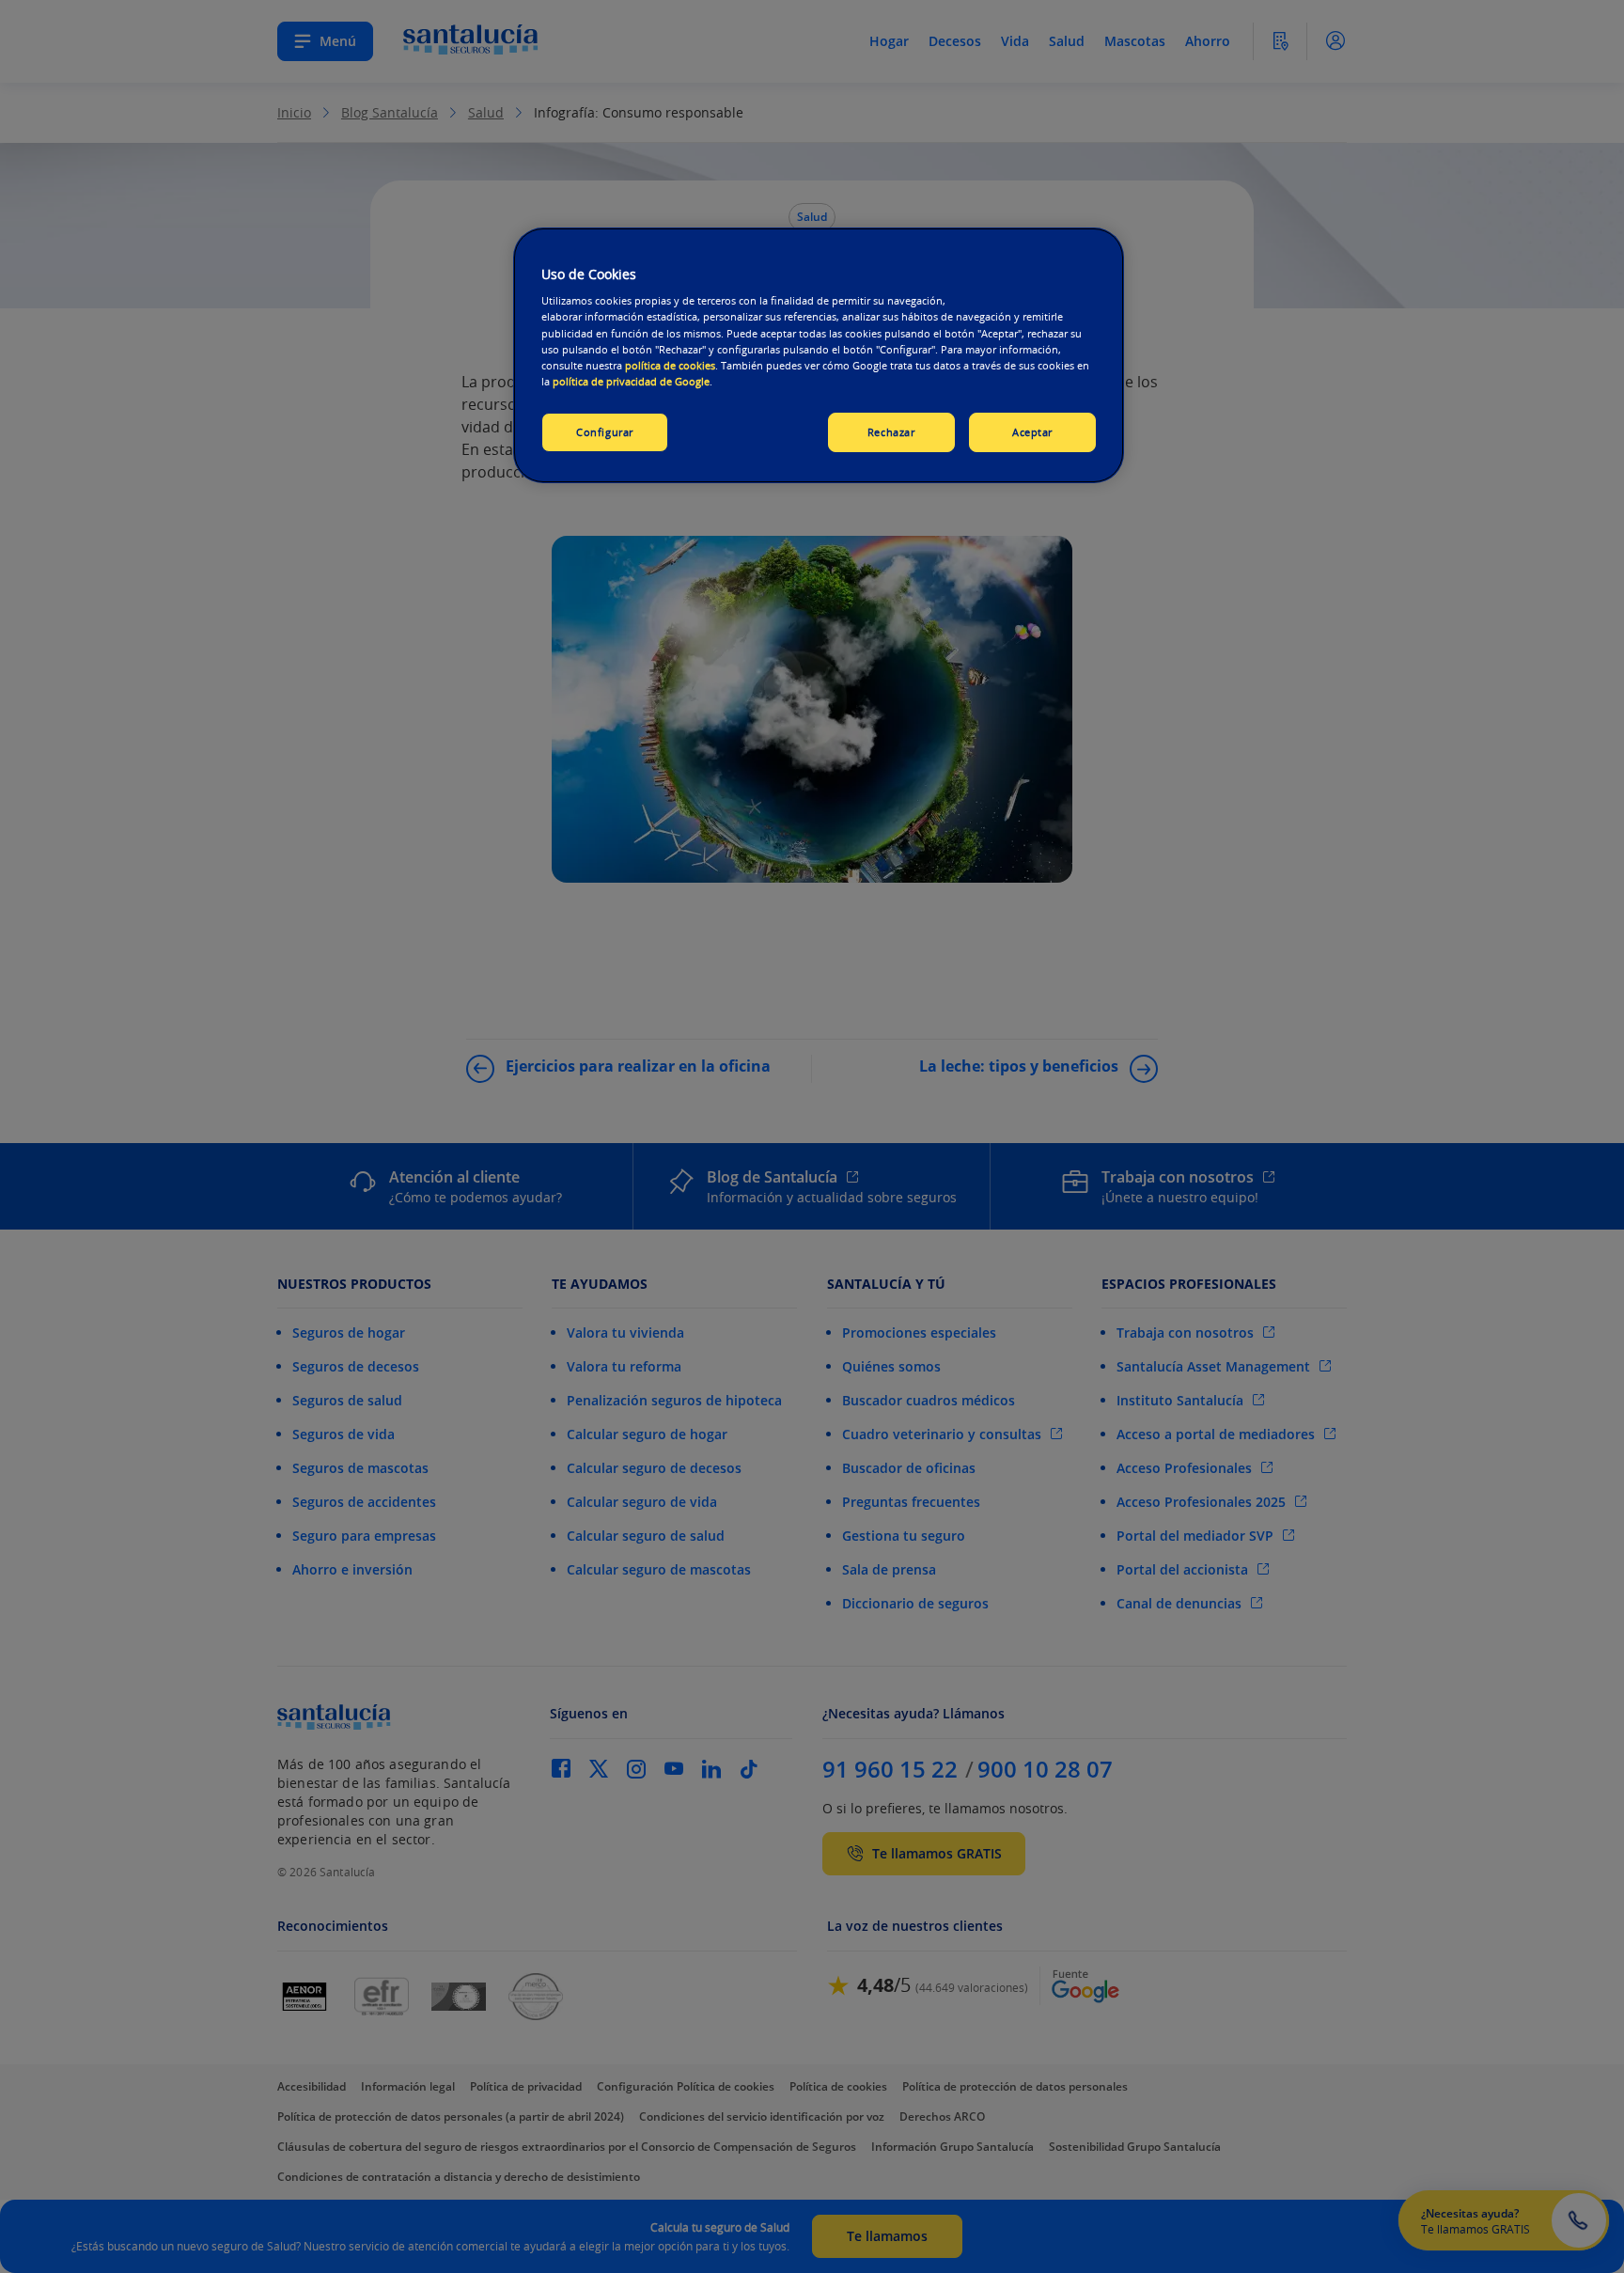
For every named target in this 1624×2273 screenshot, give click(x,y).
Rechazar (891, 432)
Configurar (605, 432)
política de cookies (670, 365)
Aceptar (1032, 432)
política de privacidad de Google (631, 381)
